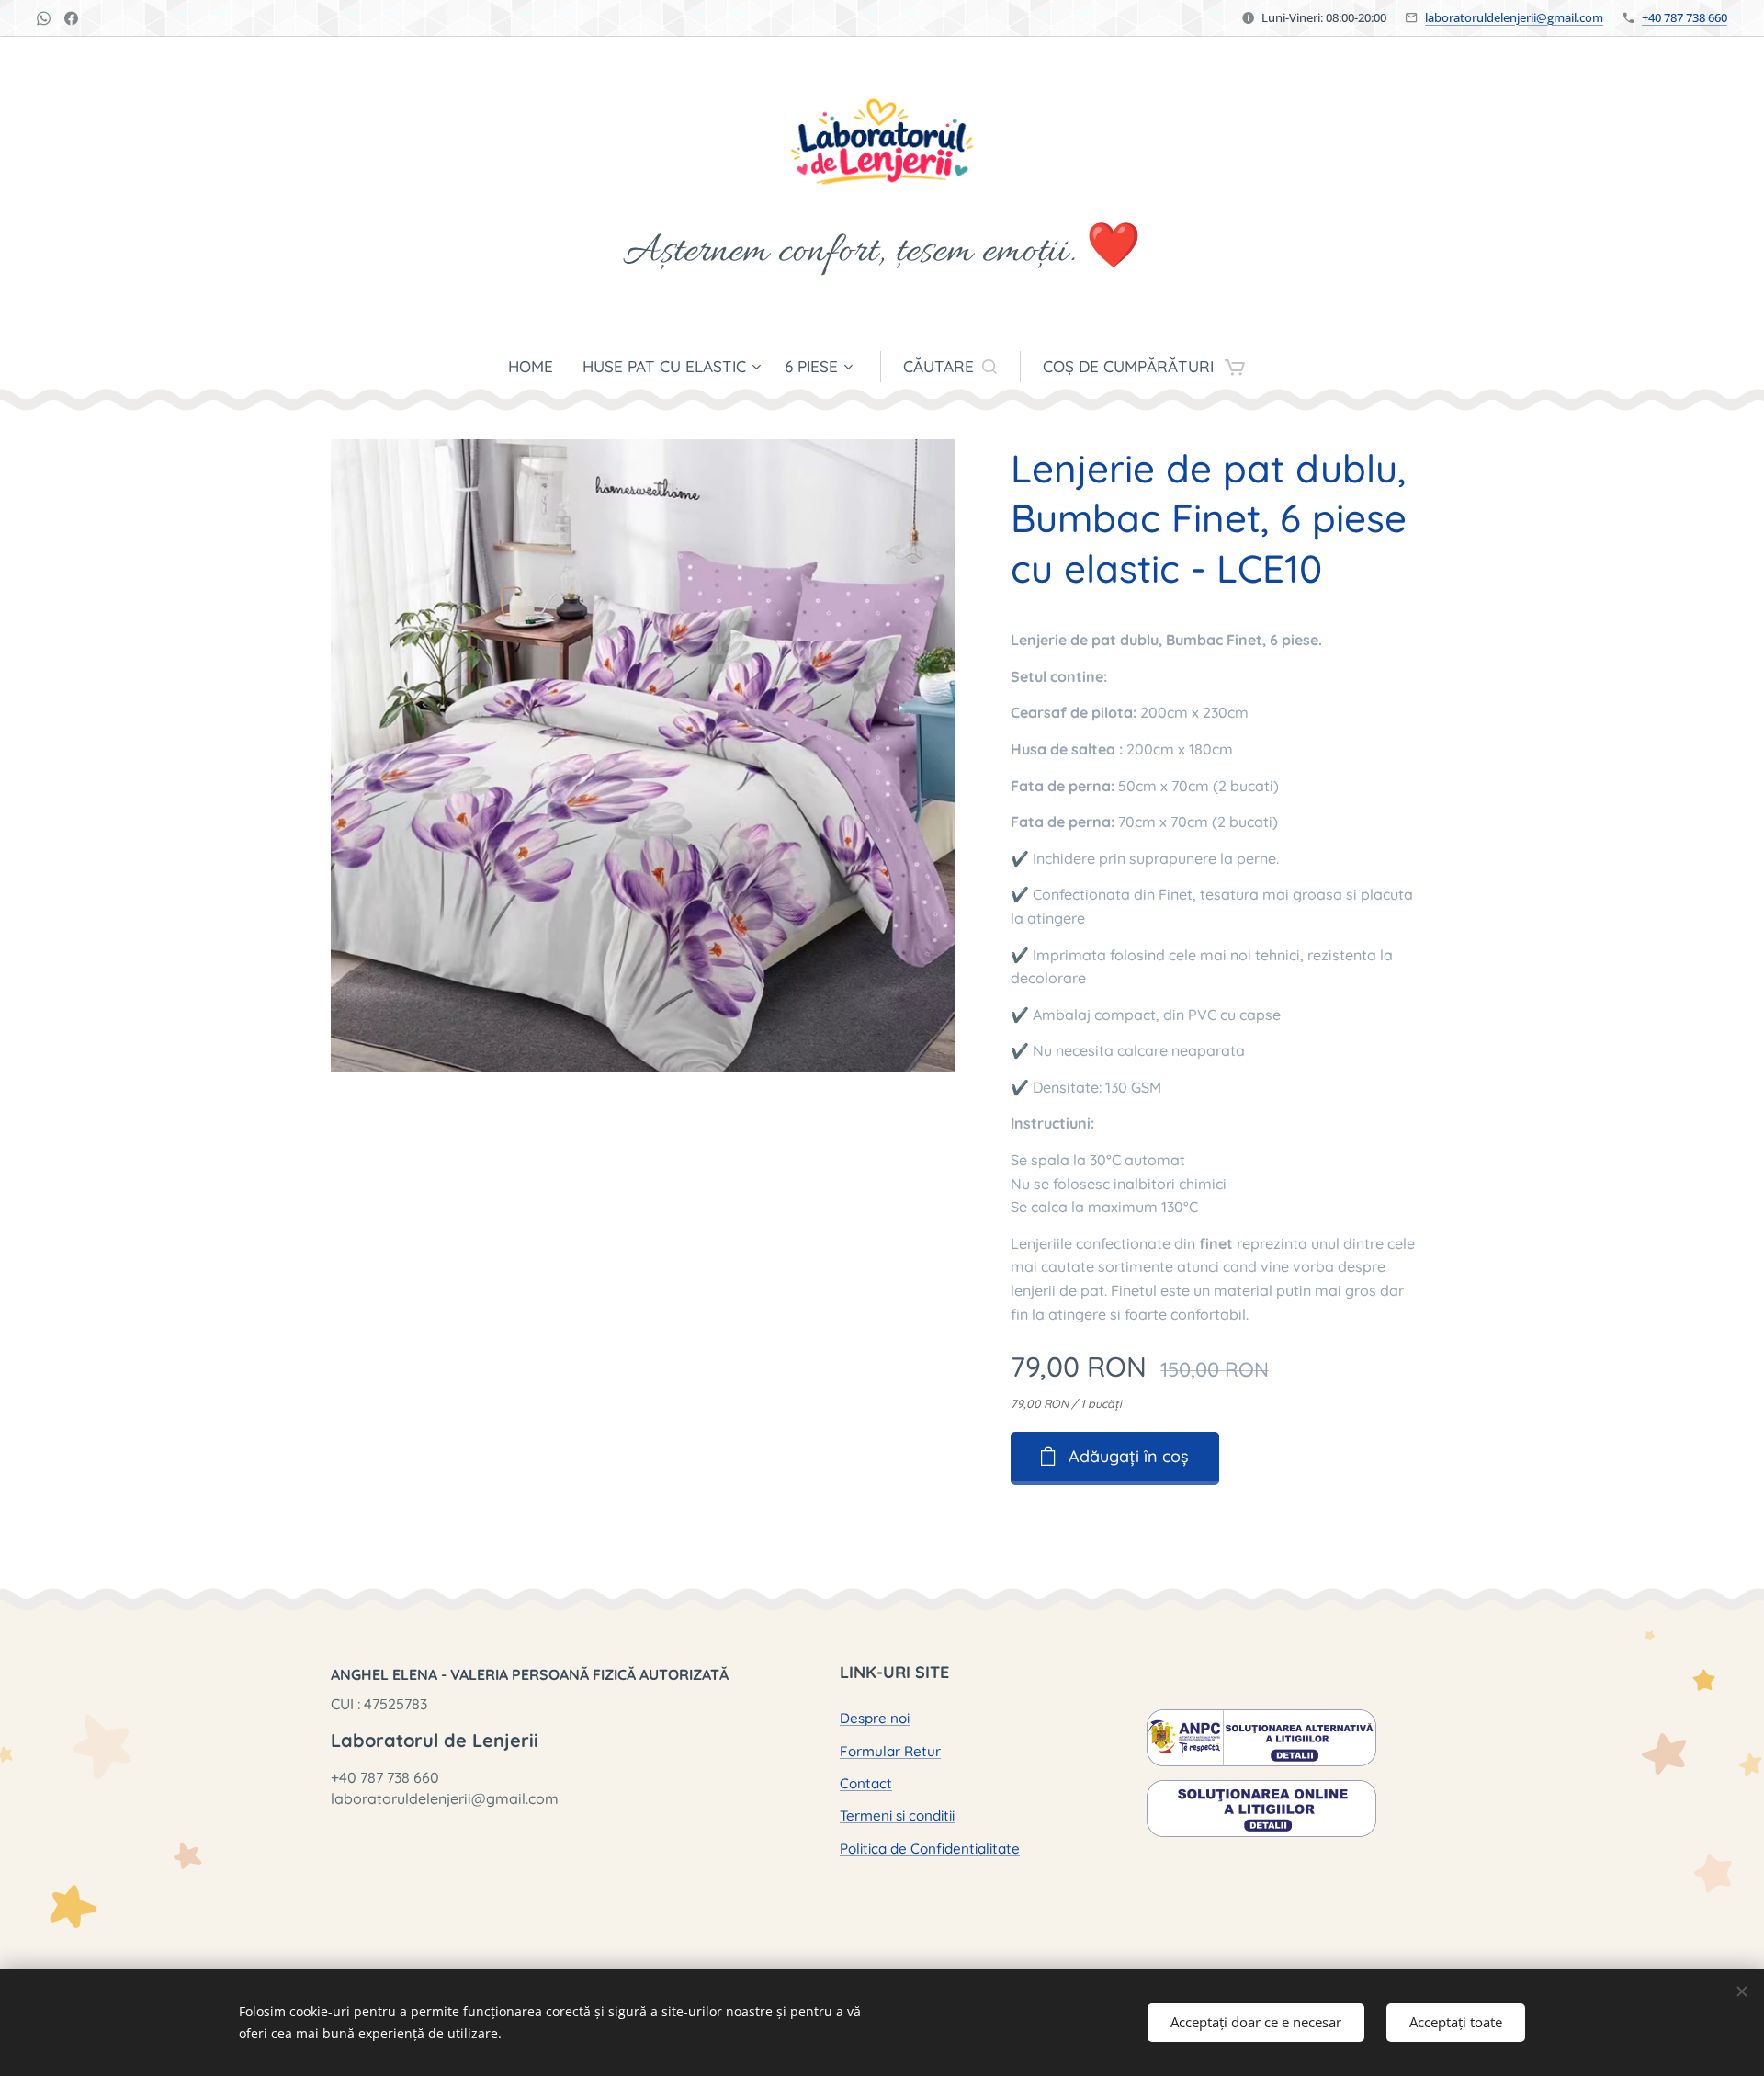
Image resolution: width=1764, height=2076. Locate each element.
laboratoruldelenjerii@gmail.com (1514, 17)
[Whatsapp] (44, 18)
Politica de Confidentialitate (930, 1849)
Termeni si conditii (897, 1815)
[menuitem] (538, 367)
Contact (866, 1783)
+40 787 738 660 (1685, 17)
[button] (950, 367)
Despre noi (875, 1718)
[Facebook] (71, 18)
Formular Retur (890, 1751)
